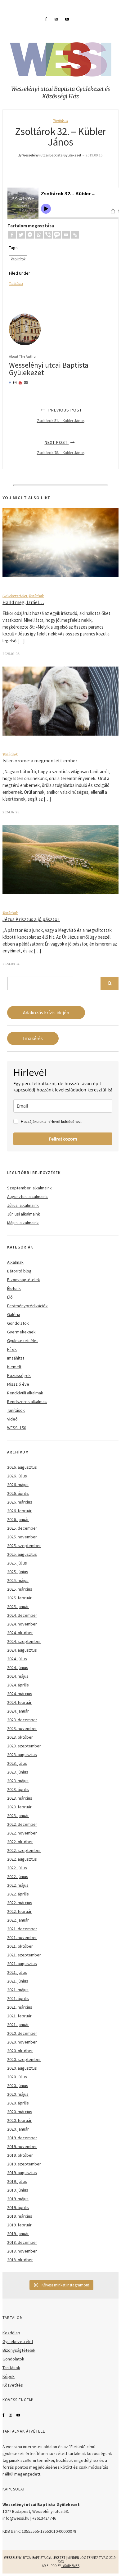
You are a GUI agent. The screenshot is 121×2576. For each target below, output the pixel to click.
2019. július (17, 2181)
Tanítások (61, 121)
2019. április (18, 2207)
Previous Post (61, 415)
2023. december (22, 1720)
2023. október (20, 1737)
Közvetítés (13, 2385)
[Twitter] (21, 235)
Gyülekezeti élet (15, 596)
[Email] (66, 235)
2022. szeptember (24, 1850)
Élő (10, 1297)
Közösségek (19, 1375)
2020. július (17, 2077)
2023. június (18, 1772)
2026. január (18, 1519)
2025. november (22, 1537)
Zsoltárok (18, 259)
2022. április (18, 1894)
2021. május (18, 1990)
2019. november (22, 2146)
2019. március (20, 2216)
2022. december (22, 1824)
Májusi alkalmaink (23, 1223)
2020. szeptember (24, 2059)
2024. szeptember (24, 1641)
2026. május (18, 1485)
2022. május (18, 1885)
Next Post (61, 447)
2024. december (22, 1615)
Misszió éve (18, 1384)
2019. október (20, 2155)
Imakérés (33, 1038)
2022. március (20, 1903)
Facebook (4, 2415)
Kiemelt (14, 1367)
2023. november (22, 1728)
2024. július (17, 1659)
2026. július (17, 1476)
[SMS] (57, 235)
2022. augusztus (22, 1859)
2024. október (20, 1633)
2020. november (22, 2042)
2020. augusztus (22, 2068)
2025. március (20, 1589)
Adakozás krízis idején (46, 1013)
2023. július (17, 1763)
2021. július (17, 1972)
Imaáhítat (16, 1358)
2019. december (22, 2138)
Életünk (14, 1288)
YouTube (18, 2415)
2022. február (19, 1911)
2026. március (20, 1502)
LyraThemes (70, 2566)
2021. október (20, 1946)
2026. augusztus (22, 1467)
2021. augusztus (22, 1964)
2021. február (19, 2016)
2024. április (18, 1685)
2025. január (18, 1607)
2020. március (20, 2112)
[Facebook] (12, 235)
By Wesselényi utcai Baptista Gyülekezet (49, 155)
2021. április (18, 1998)
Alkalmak (15, 1262)
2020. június (18, 2085)
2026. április (18, 1493)
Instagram (11, 2415)
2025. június (18, 1572)
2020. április (18, 2103)
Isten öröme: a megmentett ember (40, 760)
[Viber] (48, 235)
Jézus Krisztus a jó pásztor (31, 919)
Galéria (14, 1314)
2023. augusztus (22, 1755)
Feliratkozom (63, 1139)
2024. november (22, 1624)
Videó (12, 1419)
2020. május (18, 2094)
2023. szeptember (24, 1746)
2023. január (18, 1816)
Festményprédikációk (27, 1306)
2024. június (18, 1667)
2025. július (17, 1563)
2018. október (20, 2260)
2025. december (22, 1528)
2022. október (20, 1842)
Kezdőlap (11, 2333)
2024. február (19, 1702)
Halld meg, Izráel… (23, 602)
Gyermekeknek (21, 1332)
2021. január (18, 2025)
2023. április (18, 1789)
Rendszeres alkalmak (27, 1402)
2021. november (22, 1937)
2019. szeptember (24, 2164)
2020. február (19, 2120)
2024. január (18, 1711)
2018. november (22, 2251)
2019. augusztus (22, 2173)
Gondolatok (18, 1323)
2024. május (18, 1676)
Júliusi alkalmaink (23, 1205)
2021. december (22, 1929)
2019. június (18, 2190)
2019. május (18, 2199)
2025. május (18, 1580)
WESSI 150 (17, 1428)
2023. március (20, 1798)
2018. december (22, 2242)
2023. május (18, 1781)
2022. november (22, 1833)
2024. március (20, 1694)
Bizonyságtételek (24, 1280)
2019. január (18, 2234)
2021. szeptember (24, 1955)
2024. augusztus (22, 1650)
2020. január (18, 2129)
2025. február (19, 1598)
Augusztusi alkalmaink (27, 1197)
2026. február (19, 1511)
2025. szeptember (24, 1546)
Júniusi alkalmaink (24, 1214)
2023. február (19, 1807)
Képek (9, 2376)
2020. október (20, 2051)
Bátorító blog (19, 1271)
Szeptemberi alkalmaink (29, 1188)
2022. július (17, 1868)
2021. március (20, 2007)
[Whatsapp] (39, 235)
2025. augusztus (22, 1554)
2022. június (18, 1876)
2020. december (22, 2033)
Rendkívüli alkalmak (25, 1393)
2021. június (18, 1981)
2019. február (19, 2225)
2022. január (18, 1920)
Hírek (12, 1349)
